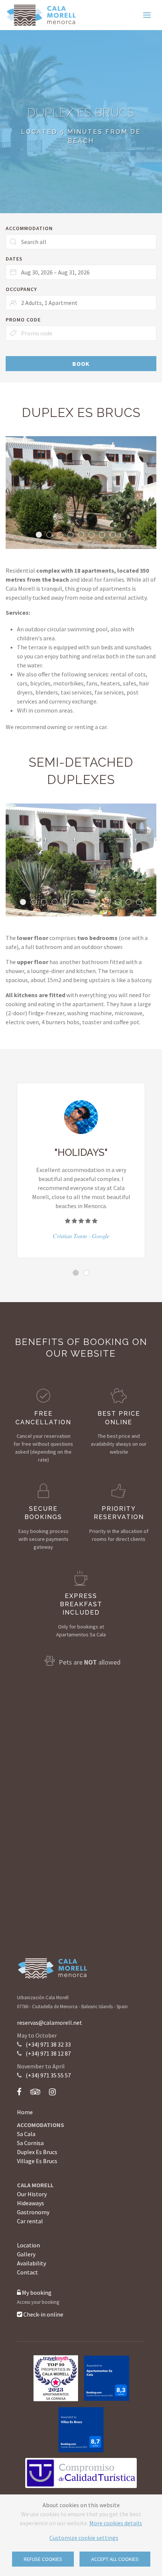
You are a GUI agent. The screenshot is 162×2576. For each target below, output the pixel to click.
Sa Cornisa (30, 2143)
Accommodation (29, 228)
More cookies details (116, 2523)
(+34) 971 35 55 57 (48, 2075)
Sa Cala (26, 2134)
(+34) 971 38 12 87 (48, 2053)
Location (28, 2245)
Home (25, 2112)
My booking (36, 2292)
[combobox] (81, 272)
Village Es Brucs (37, 2161)
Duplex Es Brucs (37, 2152)
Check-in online (43, 2314)
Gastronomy (33, 2212)
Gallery (26, 2254)
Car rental (30, 2221)
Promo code (23, 320)
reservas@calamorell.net (50, 2023)
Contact (28, 2272)
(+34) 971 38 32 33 (48, 2044)
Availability (31, 2263)
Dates (14, 259)
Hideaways (31, 2203)
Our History (32, 2194)
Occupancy (21, 289)
